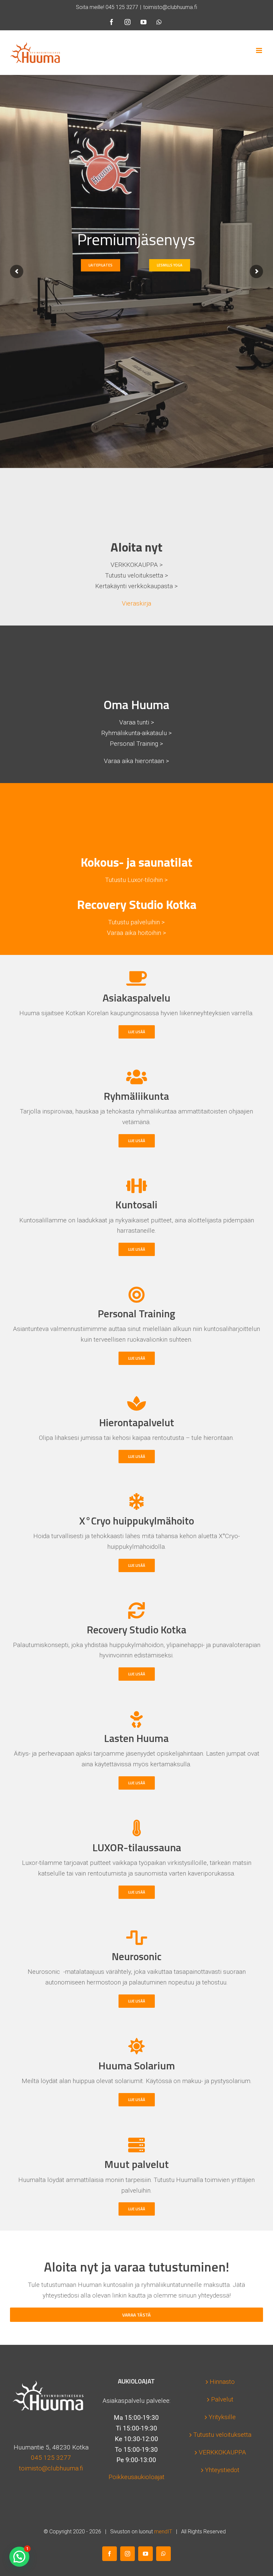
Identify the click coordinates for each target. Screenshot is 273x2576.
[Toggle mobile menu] (260, 50)
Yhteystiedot (222, 2470)
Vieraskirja (136, 603)
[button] (19, 2557)
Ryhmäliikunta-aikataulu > (136, 733)
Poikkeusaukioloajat (136, 2477)
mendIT (163, 2532)
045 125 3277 (122, 7)
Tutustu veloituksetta (222, 2435)
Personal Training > (136, 744)
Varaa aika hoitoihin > (136, 933)
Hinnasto (222, 2382)
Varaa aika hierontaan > (136, 761)
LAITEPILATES (101, 265)
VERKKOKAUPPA (222, 2452)
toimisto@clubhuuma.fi (170, 7)
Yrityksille (222, 2417)
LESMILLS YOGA (170, 265)
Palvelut (222, 2399)
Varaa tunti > (137, 722)
